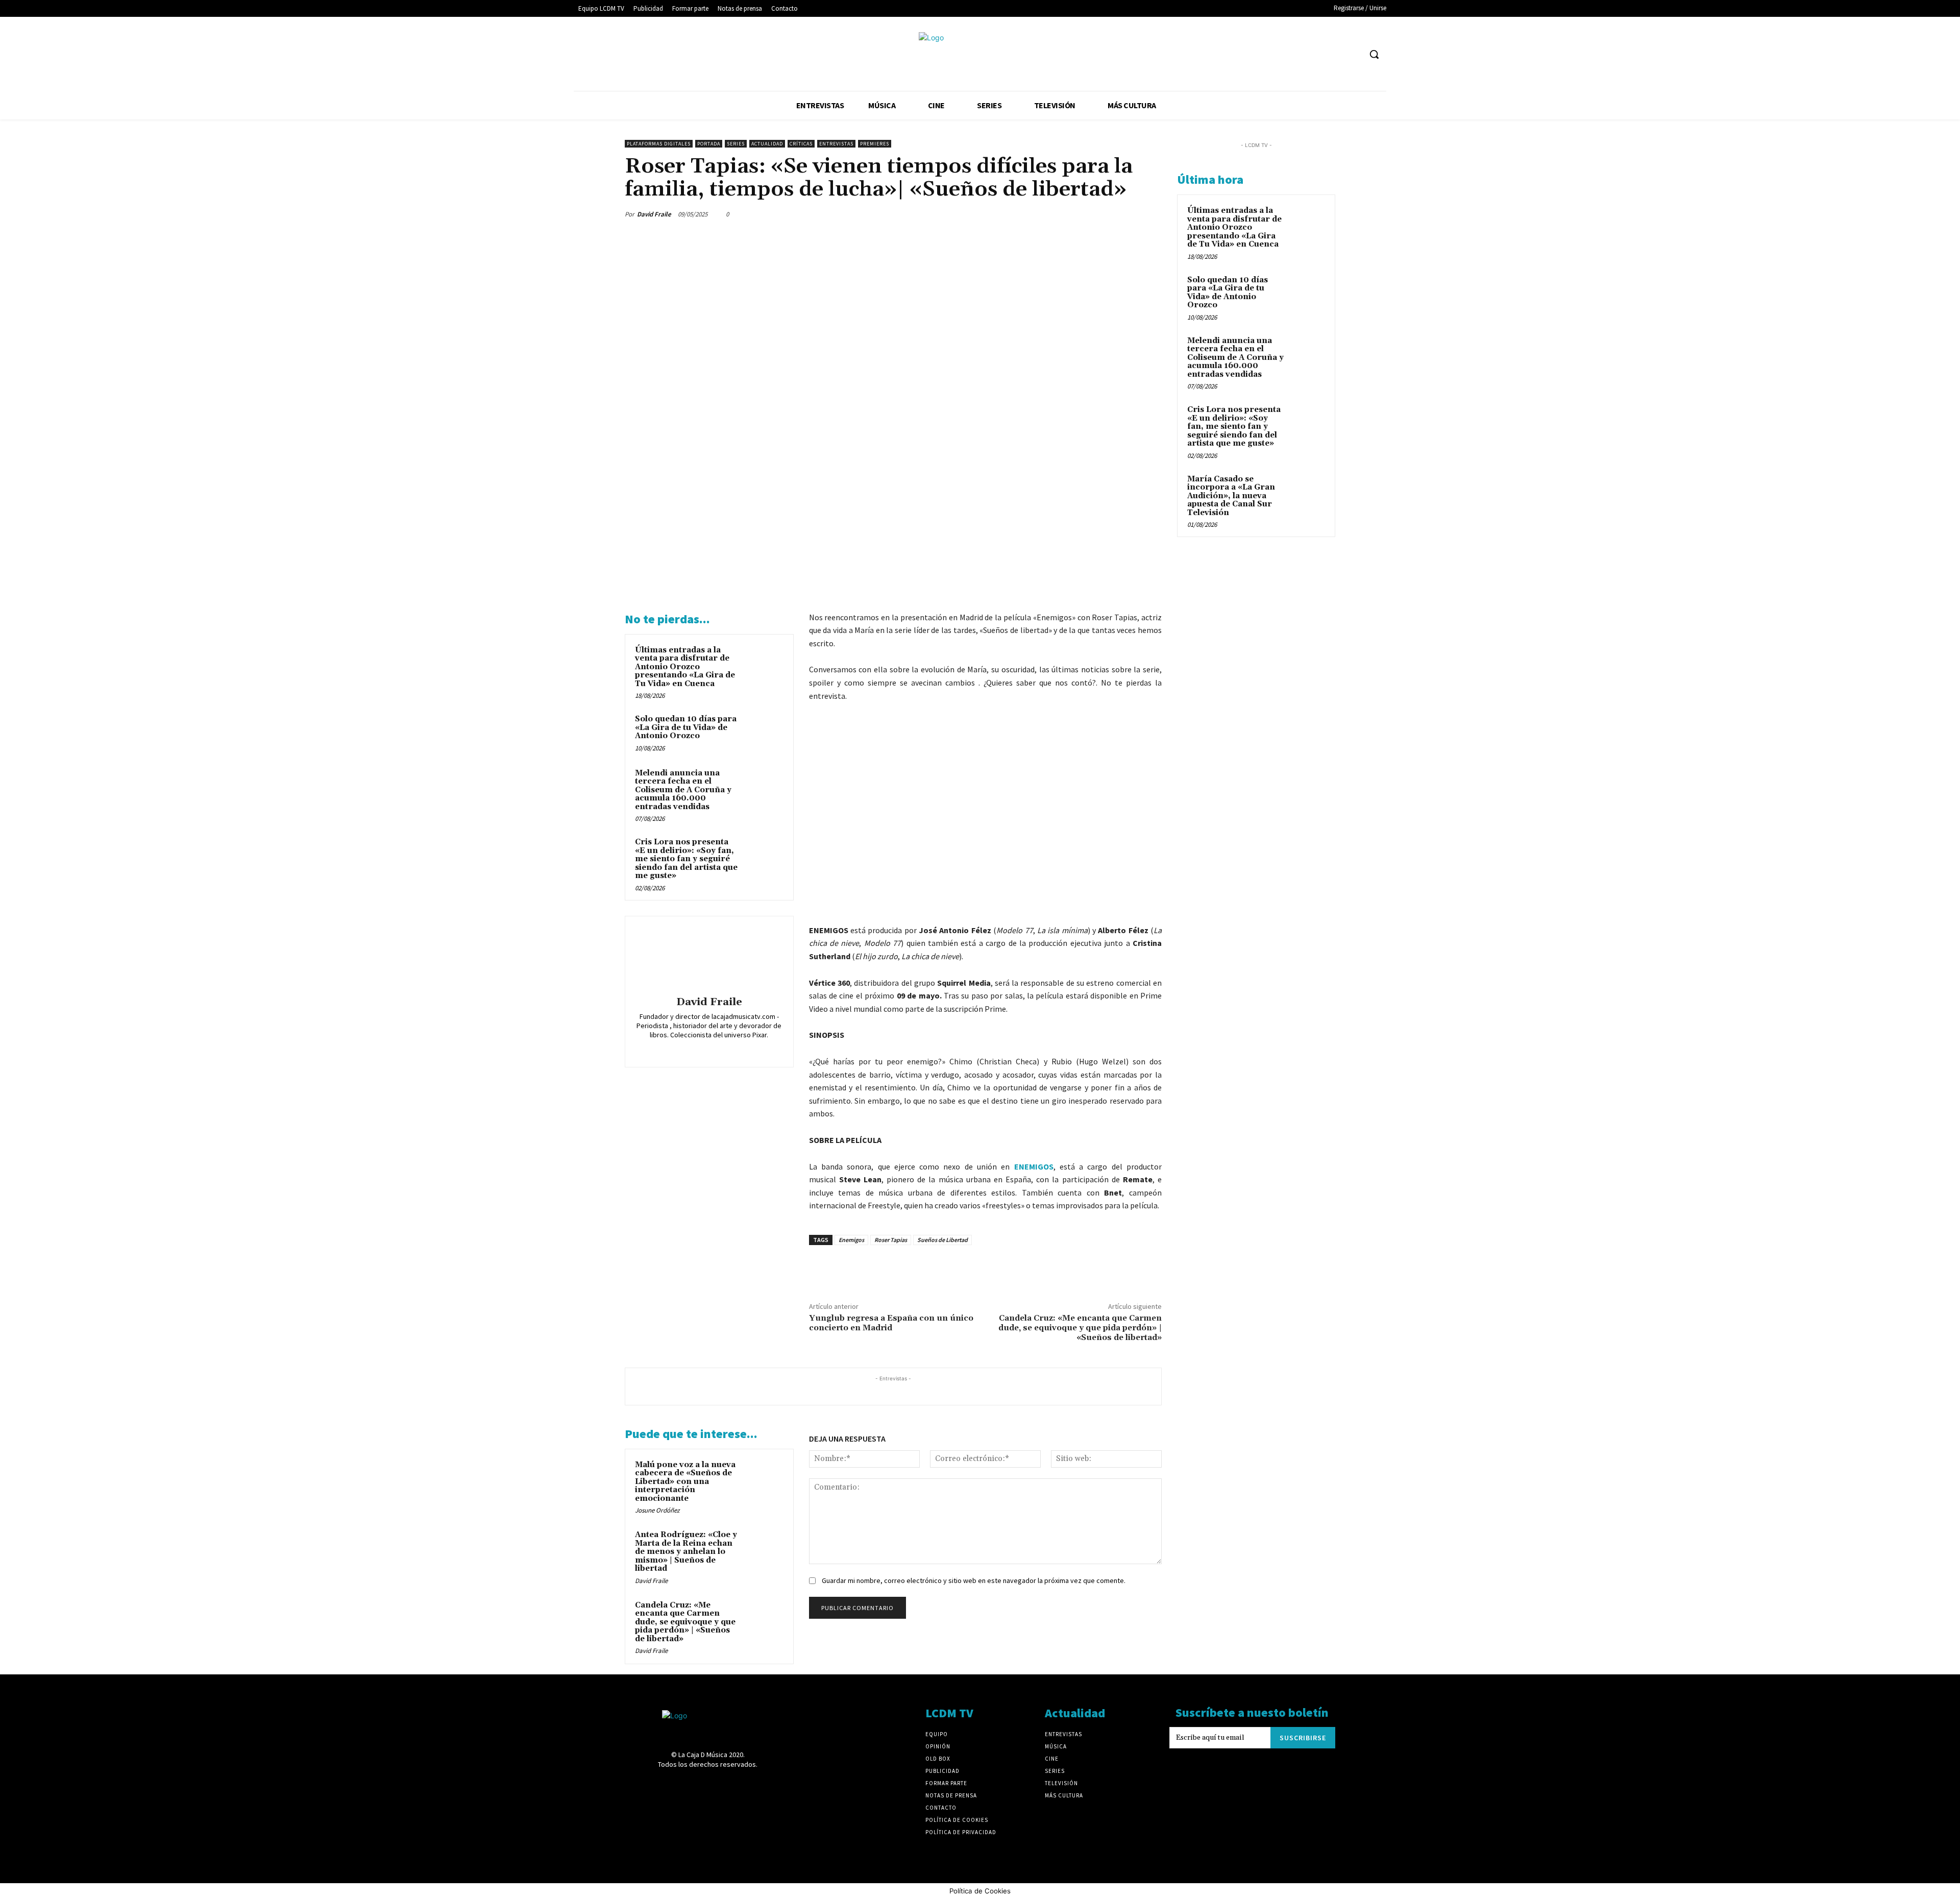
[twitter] (731, 1049)
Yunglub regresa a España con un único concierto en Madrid (891, 1323)
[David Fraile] (709, 958)
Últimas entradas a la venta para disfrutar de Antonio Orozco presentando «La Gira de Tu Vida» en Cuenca (685, 667)
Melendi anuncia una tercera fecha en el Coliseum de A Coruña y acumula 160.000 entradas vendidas (683, 790)
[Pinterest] (1104, 214)
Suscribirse (1303, 1738)
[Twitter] (1333, 54)
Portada (709, 144)
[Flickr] (1257, 54)
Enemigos (851, 1240)
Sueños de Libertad (942, 1240)
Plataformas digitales (659, 144)
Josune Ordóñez (657, 1510)
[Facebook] (1239, 54)
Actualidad (767, 144)
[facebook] (687, 1049)
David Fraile (654, 214)
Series (736, 144)
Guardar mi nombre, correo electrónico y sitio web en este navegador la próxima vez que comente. (974, 1580)
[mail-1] (716, 1049)
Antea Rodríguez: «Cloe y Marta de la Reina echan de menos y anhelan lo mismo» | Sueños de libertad (686, 1552)
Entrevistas (836, 144)
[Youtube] (1352, 54)
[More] (1151, 214)
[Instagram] (1276, 54)
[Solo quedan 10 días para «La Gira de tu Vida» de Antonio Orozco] (764, 733)
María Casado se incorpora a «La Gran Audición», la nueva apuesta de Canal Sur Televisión (1231, 496)
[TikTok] (1314, 54)
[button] (1374, 54)
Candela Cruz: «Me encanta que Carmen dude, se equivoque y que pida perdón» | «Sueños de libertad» (1080, 1328)
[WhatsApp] (1127, 214)
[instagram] (702, 1049)
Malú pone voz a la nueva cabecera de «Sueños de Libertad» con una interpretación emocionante (685, 1482)
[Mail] (1295, 54)
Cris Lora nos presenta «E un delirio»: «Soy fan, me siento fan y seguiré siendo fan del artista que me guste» (686, 859)
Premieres (875, 144)
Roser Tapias (891, 1240)
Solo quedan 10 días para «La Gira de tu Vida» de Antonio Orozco (686, 727)
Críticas (801, 144)
